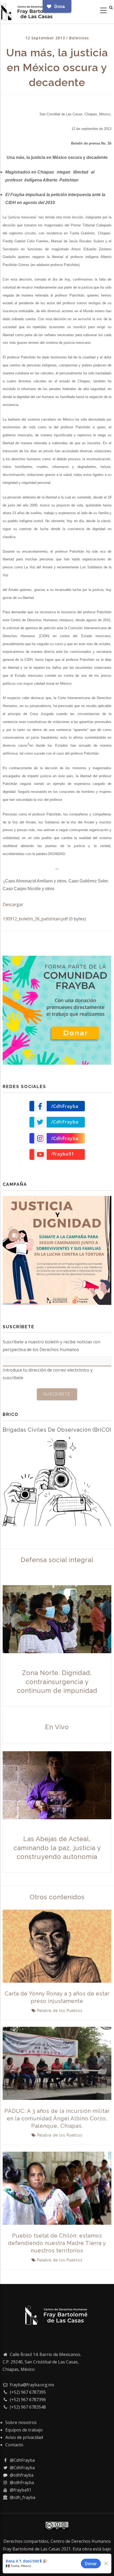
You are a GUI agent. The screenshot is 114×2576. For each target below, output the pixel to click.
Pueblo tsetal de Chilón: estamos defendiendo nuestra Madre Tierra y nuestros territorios (57, 2243)
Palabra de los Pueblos (60, 2011)
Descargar (13, 904)
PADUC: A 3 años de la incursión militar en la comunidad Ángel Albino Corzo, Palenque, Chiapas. (57, 2118)
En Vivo (57, 1727)
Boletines (79, 38)
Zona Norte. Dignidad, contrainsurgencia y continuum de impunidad (57, 1682)
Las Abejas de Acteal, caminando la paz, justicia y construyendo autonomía (57, 1848)
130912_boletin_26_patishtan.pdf (35, 919)
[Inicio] (29, 11)
